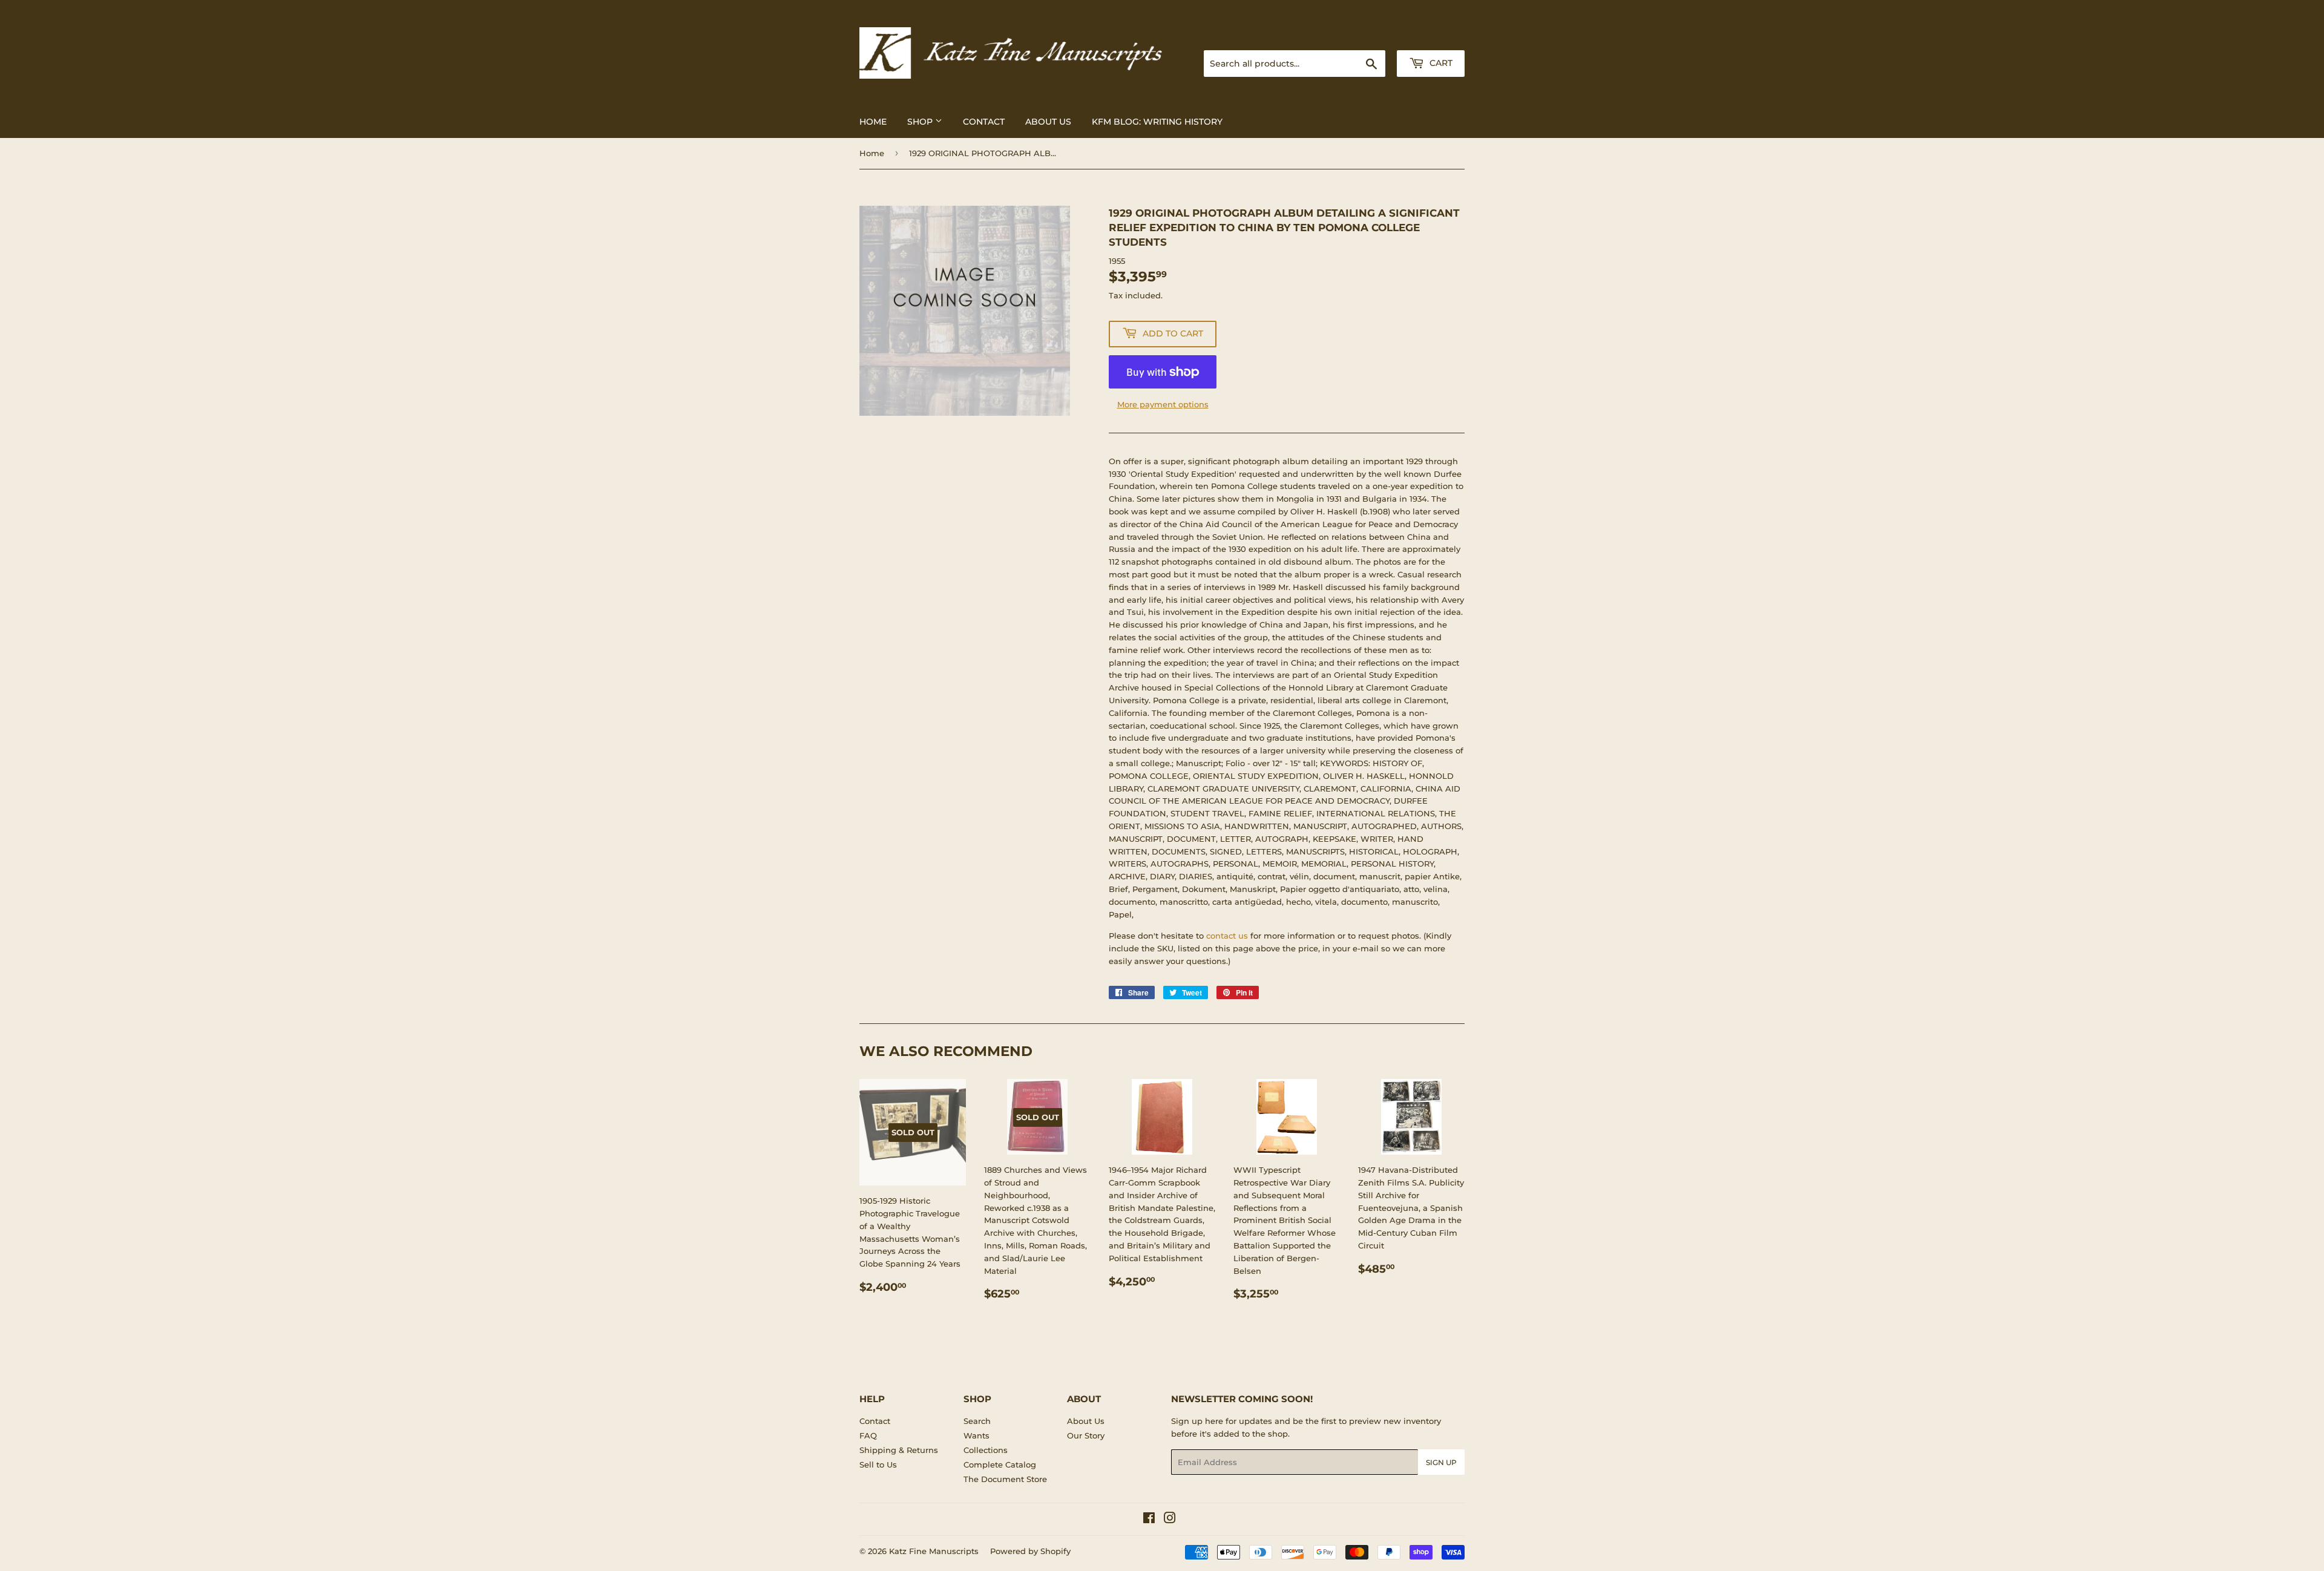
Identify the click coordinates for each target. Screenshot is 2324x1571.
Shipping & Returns (899, 1450)
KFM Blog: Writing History (1157, 122)
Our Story (1086, 1435)
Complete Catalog (1000, 1464)
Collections (986, 1450)
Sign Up (1441, 1462)
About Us (1048, 122)
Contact (984, 122)
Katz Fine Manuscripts (934, 1551)
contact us (1227, 936)
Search (977, 1421)
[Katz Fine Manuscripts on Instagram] (1170, 1520)
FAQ (868, 1435)
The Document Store (1005, 1479)
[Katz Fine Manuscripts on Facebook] (1149, 1520)
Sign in (1369, 36)
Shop (921, 122)
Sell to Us (878, 1464)
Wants (977, 1435)
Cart (1440, 63)
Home (873, 122)
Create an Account (1431, 36)
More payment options (1163, 404)
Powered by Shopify (1030, 1551)
